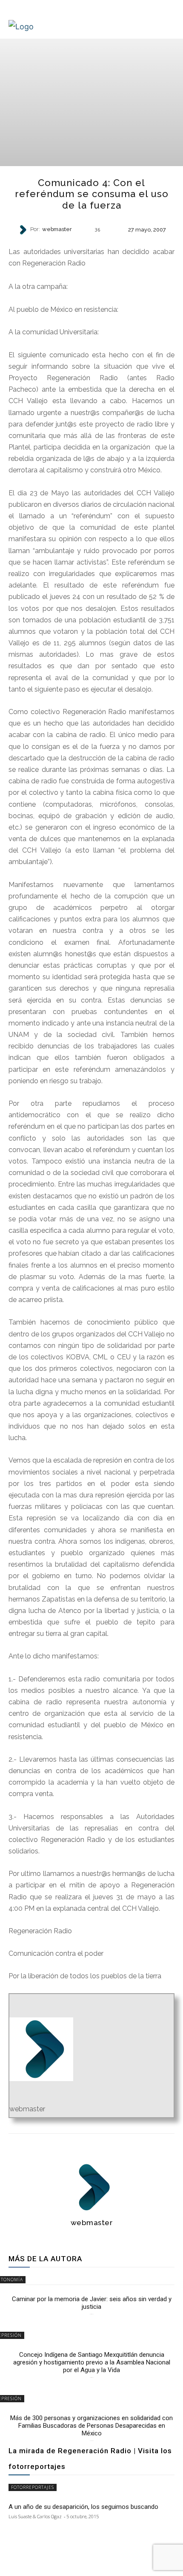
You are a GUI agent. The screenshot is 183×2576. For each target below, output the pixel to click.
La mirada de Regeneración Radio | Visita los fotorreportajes (90, 2459)
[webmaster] (24, 230)
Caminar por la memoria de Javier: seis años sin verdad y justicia (92, 2303)
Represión (91, 244)
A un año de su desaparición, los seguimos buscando (83, 2507)
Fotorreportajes (33, 2487)
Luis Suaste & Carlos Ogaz (35, 2516)
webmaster (57, 230)
